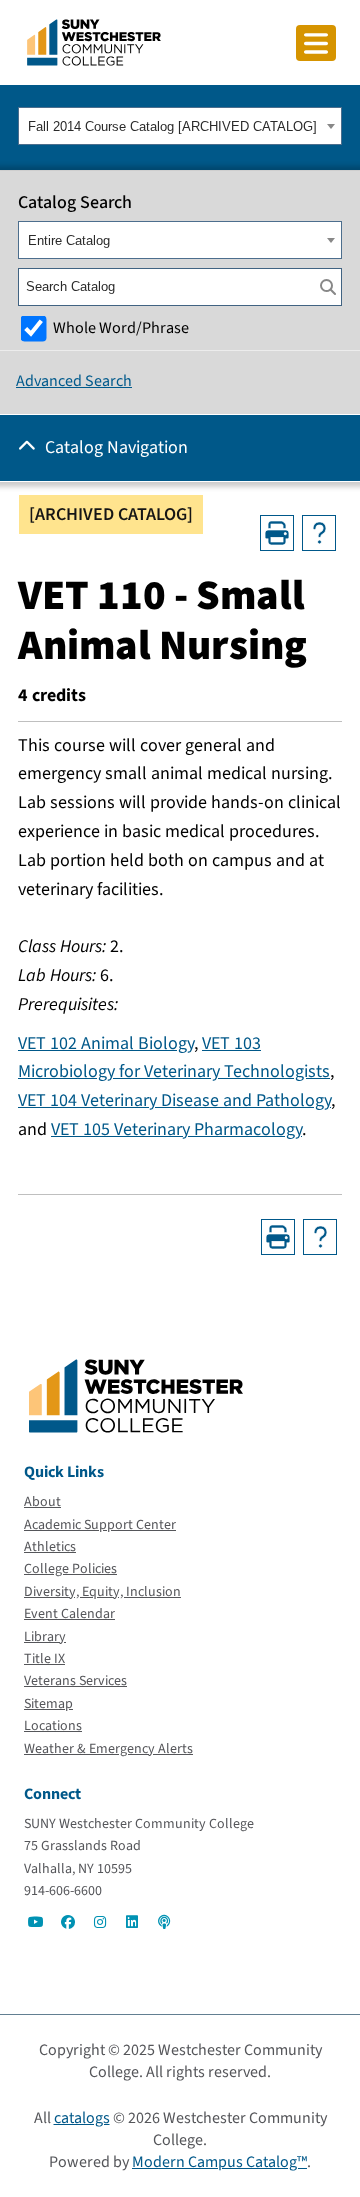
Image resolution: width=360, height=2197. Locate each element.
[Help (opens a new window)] (319, 533)
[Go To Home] (94, 41)
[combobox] (180, 126)
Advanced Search (74, 381)
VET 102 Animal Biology (106, 1043)
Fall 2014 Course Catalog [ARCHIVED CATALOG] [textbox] (172, 126)
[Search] (328, 287)
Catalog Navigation (116, 447)
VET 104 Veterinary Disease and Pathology (174, 1100)
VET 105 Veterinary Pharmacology (176, 1129)
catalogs (82, 2118)
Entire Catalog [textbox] (69, 240)
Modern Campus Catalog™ (219, 2162)
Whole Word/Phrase (121, 327)
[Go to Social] (36, 1922)
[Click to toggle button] (316, 43)
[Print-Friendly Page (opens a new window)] (277, 533)
